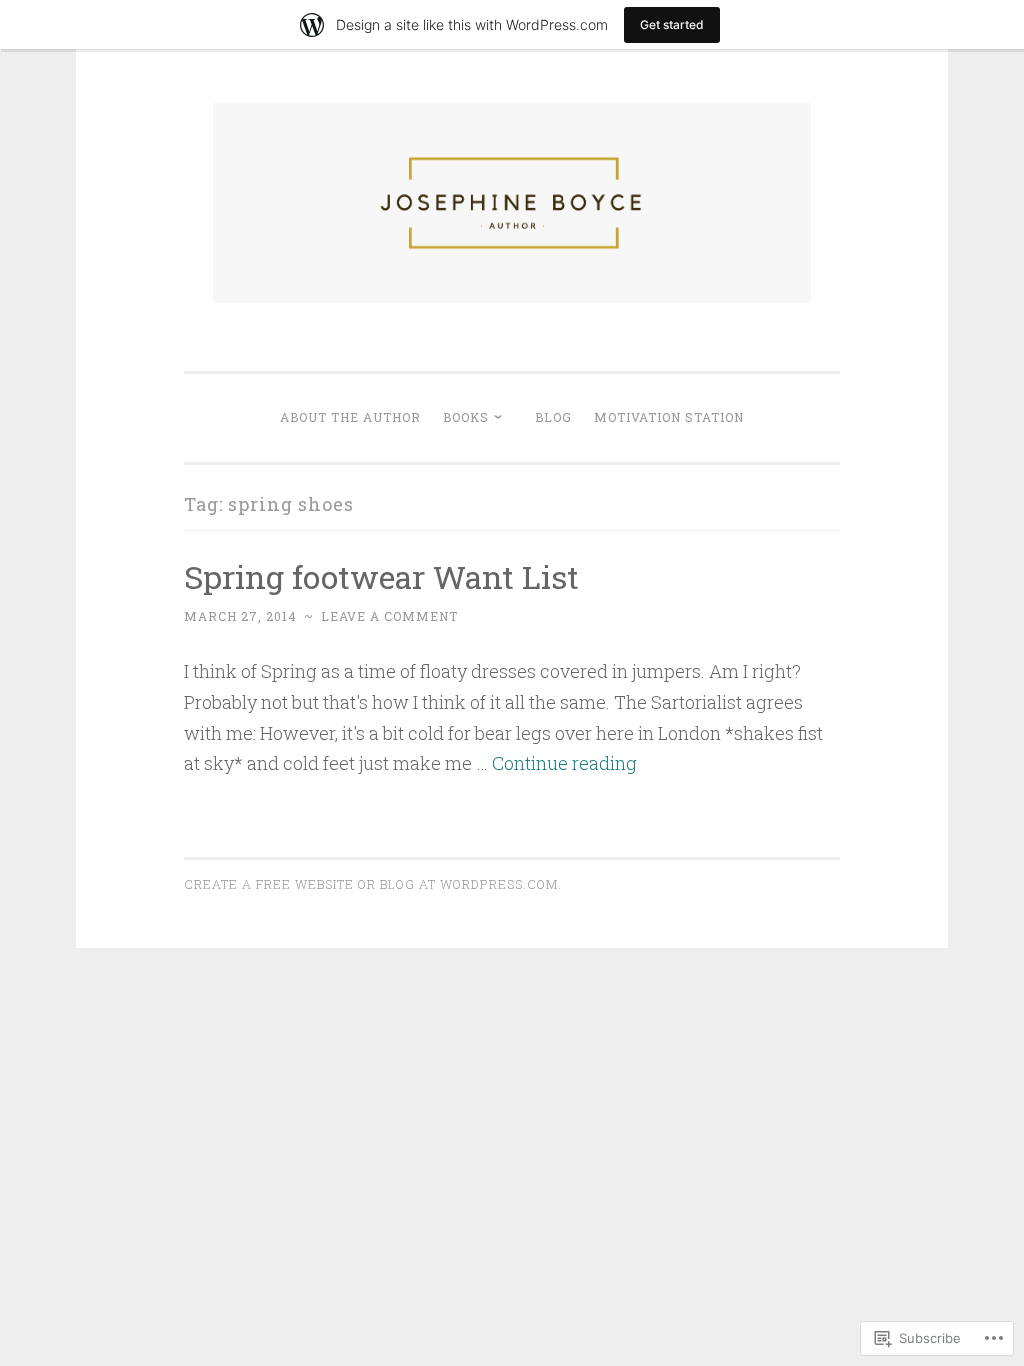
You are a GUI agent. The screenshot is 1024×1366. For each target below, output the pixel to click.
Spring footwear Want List (381, 576)
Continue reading (564, 763)
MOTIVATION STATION (669, 417)
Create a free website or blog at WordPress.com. (373, 884)
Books (466, 417)
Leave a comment (389, 616)
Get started (672, 24)
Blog (553, 417)
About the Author (350, 417)
